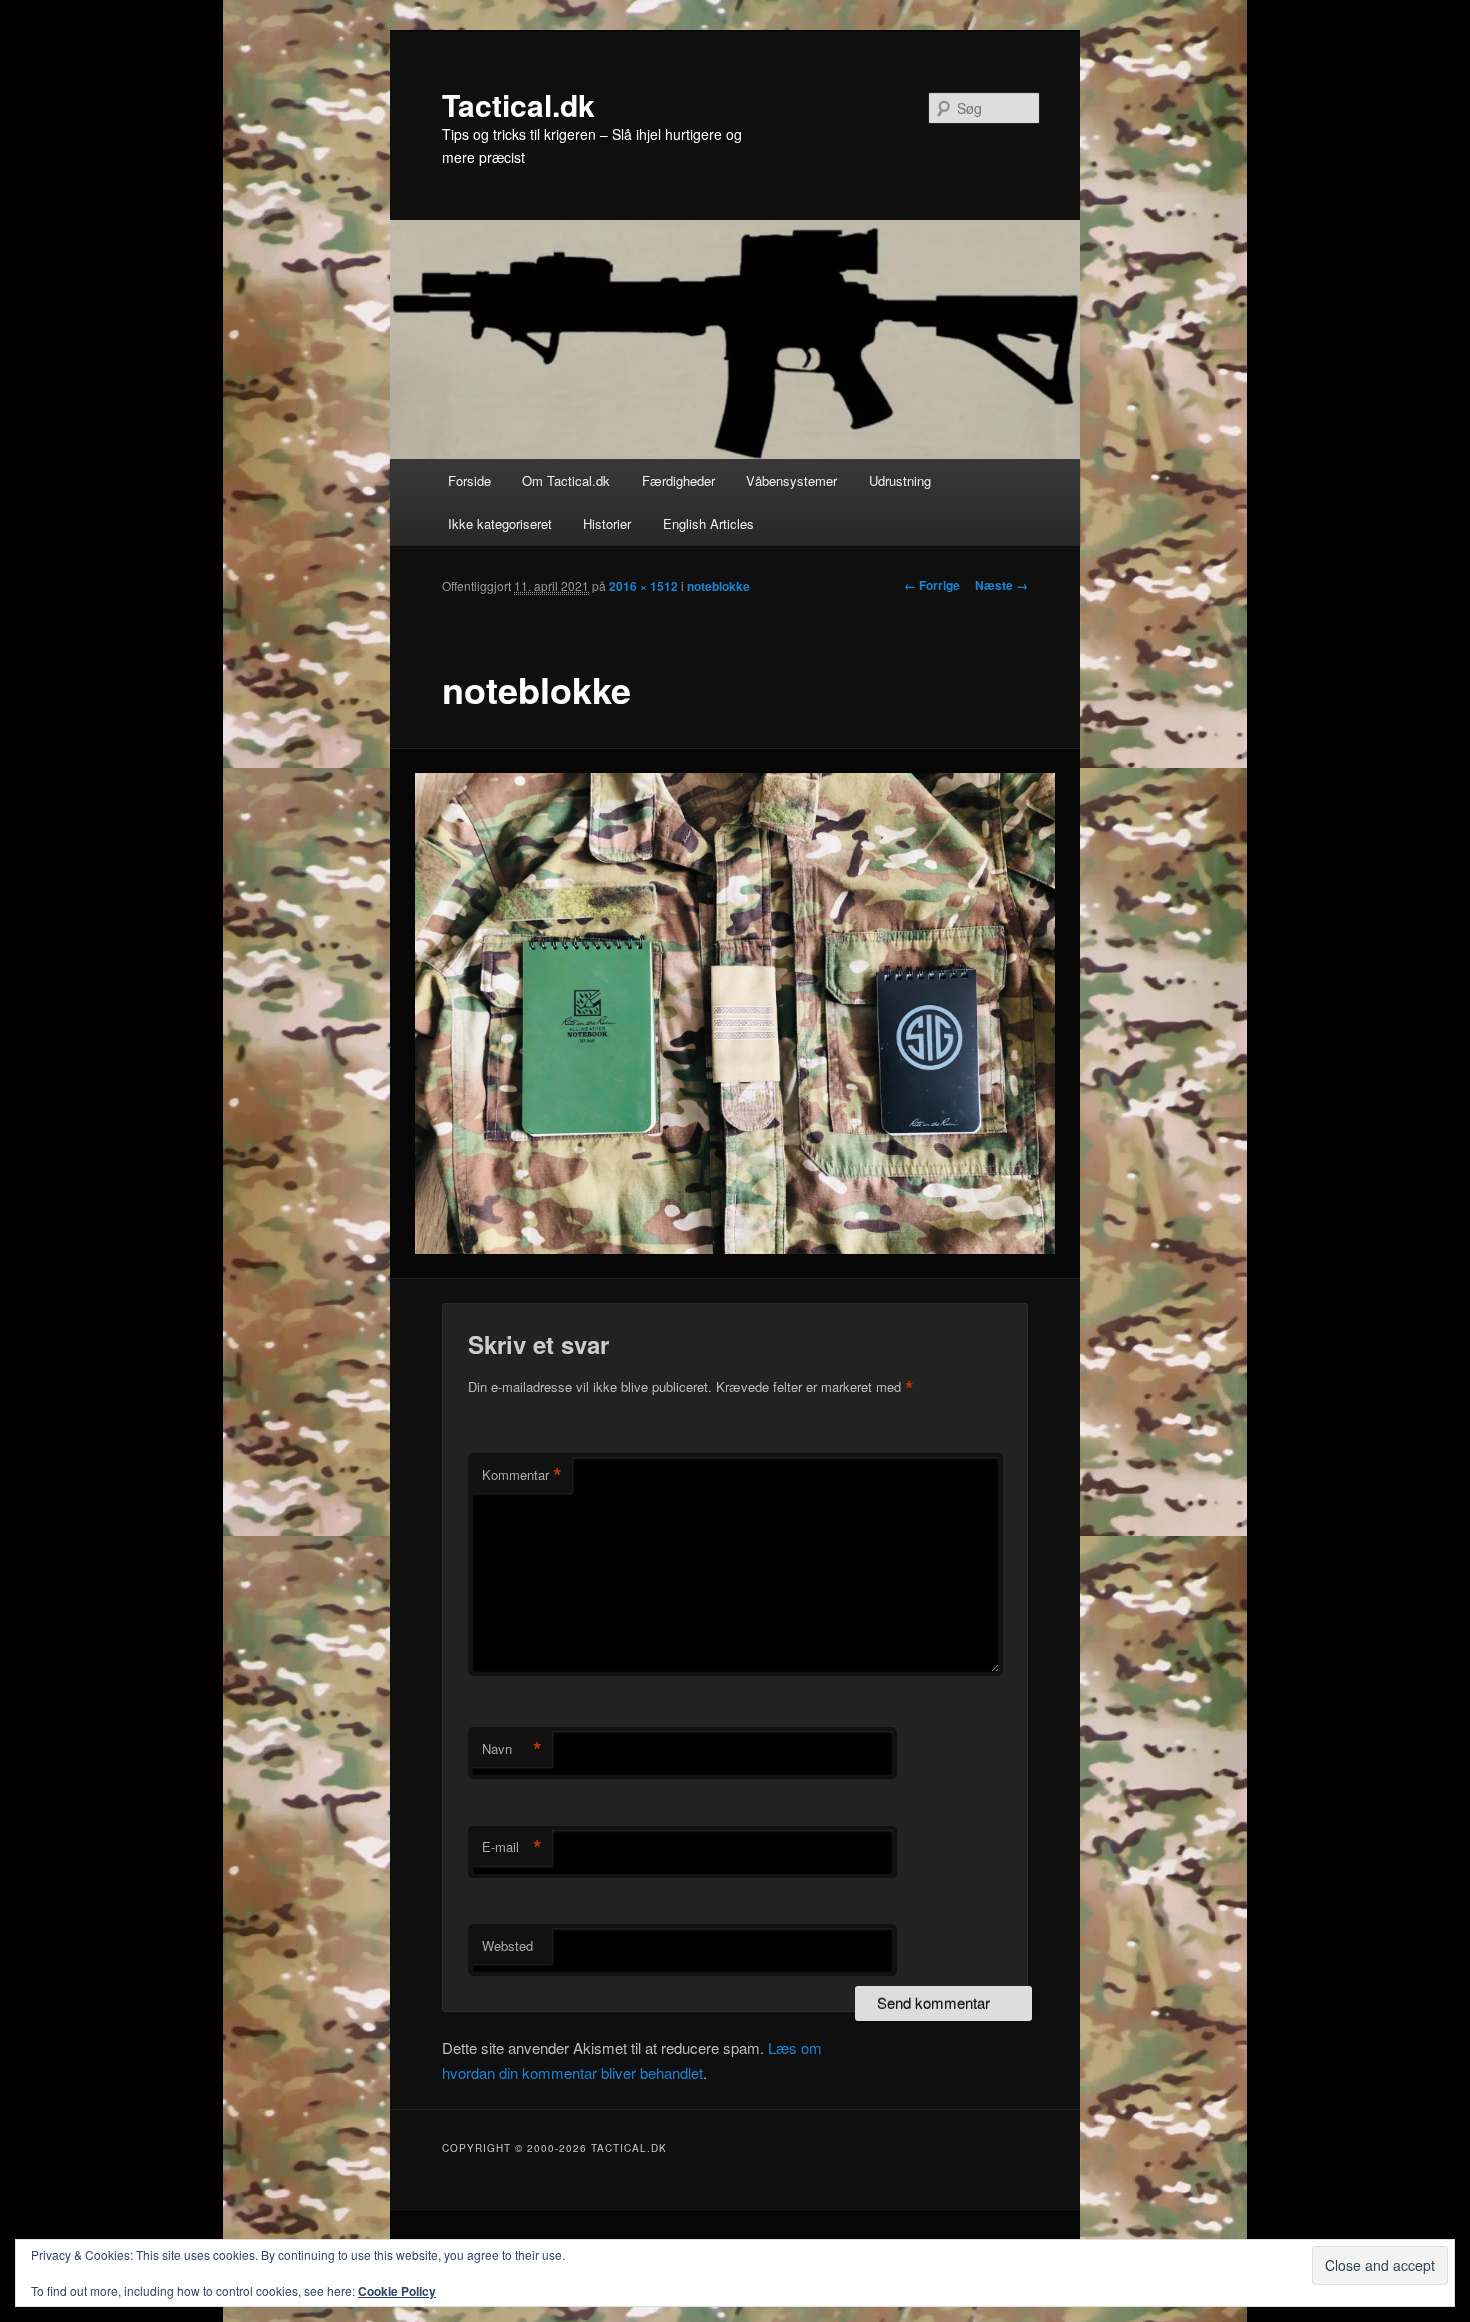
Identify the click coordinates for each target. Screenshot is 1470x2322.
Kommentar (522, 1475)
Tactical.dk (518, 104)
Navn (512, 1749)
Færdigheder (678, 480)
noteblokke (718, 586)
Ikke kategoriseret (500, 523)
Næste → (1001, 585)
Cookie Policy (397, 2291)
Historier (607, 523)
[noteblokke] (735, 1013)
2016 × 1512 (643, 586)
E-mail (512, 1847)
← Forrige (932, 585)
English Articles (708, 523)
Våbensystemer (791, 480)
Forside (469, 480)
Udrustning (900, 480)
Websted (507, 1945)
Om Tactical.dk (566, 480)
